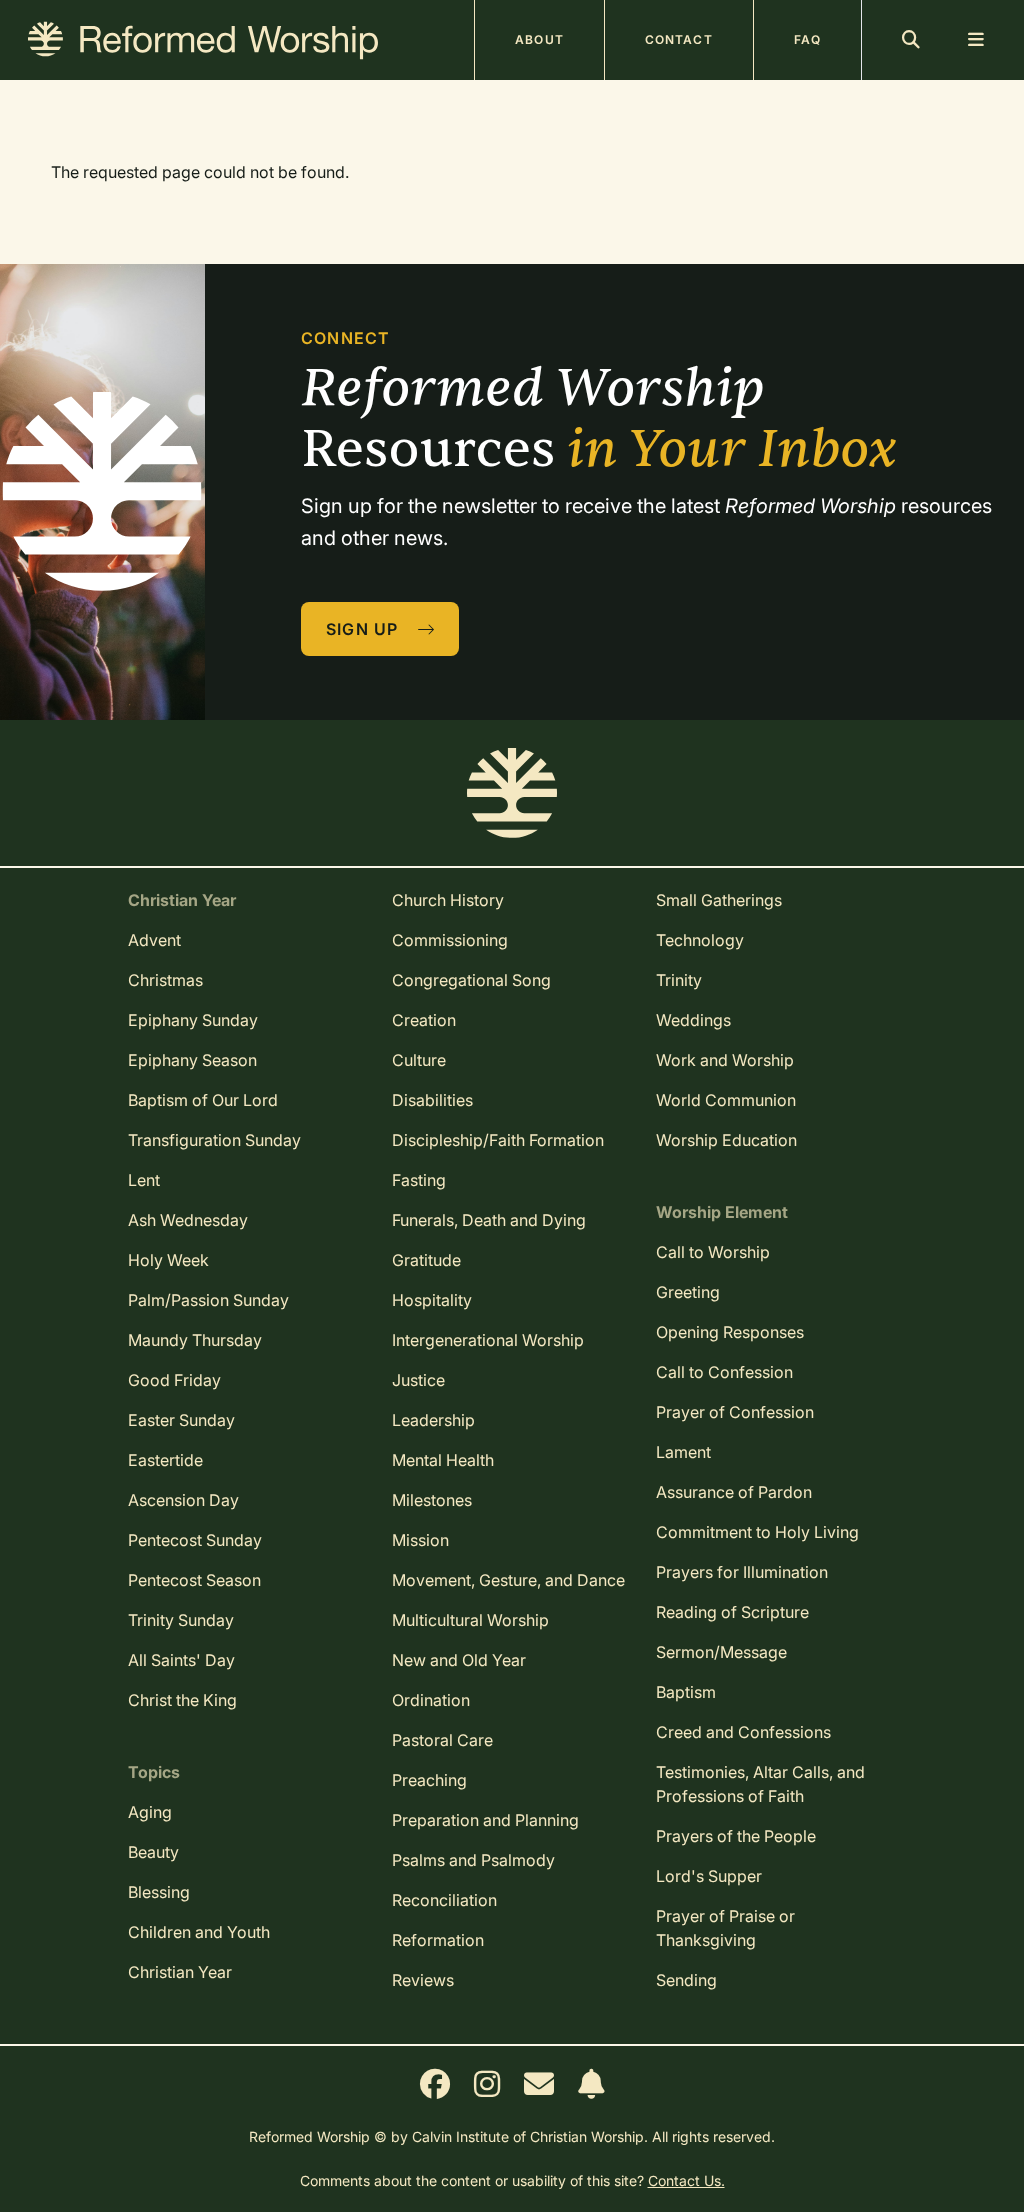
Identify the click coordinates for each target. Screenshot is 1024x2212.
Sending (686, 1980)
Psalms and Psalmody (473, 1860)
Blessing (159, 1892)
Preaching (429, 1780)
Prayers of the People (736, 1836)
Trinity (679, 980)
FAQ (807, 39)
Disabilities (432, 1100)
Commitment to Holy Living (757, 1532)
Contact (679, 39)
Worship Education (726, 1140)
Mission (420, 1540)
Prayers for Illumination (742, 1572)
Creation (424, 1020)
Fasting (419, 1180)
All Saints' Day (181, 1660)
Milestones (432, 1500)
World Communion (726, 1100)
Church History (448, 900)
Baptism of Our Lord (203, 1100)
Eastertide (165, 1460)
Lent (144, 1180)
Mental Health (443, 1460)
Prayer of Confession (735, 1412)
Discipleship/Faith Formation (498, 1140)
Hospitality (432, 1300)
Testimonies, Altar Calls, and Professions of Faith (760, 1784)
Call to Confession (724, 1372)
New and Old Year (459, 1660)
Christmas (165, 980)
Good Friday (174, 1380)
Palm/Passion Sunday (208, 1300)
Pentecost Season (194, 1580)
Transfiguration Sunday (214, 1140)
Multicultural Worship (470, 1620)
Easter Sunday (181, 1420)
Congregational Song (471, 980)
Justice (418, 1380)
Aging (150, 1812)
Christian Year (180, 1972)
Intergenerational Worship (488, 1340)
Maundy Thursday (195, 1340)
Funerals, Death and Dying (489, 1220)
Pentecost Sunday (195, 1540)
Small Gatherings (719, 900)
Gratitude (426, 1260)
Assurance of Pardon (734, 1492)
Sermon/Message (721, 1652)
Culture (419, 1060)
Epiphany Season (192, 1060)
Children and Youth (199, 1932)
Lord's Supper (709, 1876)
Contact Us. (686, 2180)
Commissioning (450, 940)
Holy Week (168, 1260)
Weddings (693, 1020)
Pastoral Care (442, 1740)
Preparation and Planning (485, 1820)
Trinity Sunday (181, 1620)
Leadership (433, 1420)
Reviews (423, 1980)
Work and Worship (725, 1060)
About (539, 39)
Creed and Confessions (743, 1732)
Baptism (686, 1692)
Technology (700, 940)
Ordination (431, 1700)
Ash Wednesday (188, 1220)
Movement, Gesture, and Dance (508, 1580)
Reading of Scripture (732, 1612)
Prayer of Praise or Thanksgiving (725, 1928)
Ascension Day (183, 1500)
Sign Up (365, 629)
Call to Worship (713, 1252)
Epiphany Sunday (193, 1020)
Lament (683, 1452)
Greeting (688, 1292)
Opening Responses (730, 1332)
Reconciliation (444, 1900)
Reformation (438, 1940)
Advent (154, 940)
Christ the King (182, 1700)
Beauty (153, 1852)
